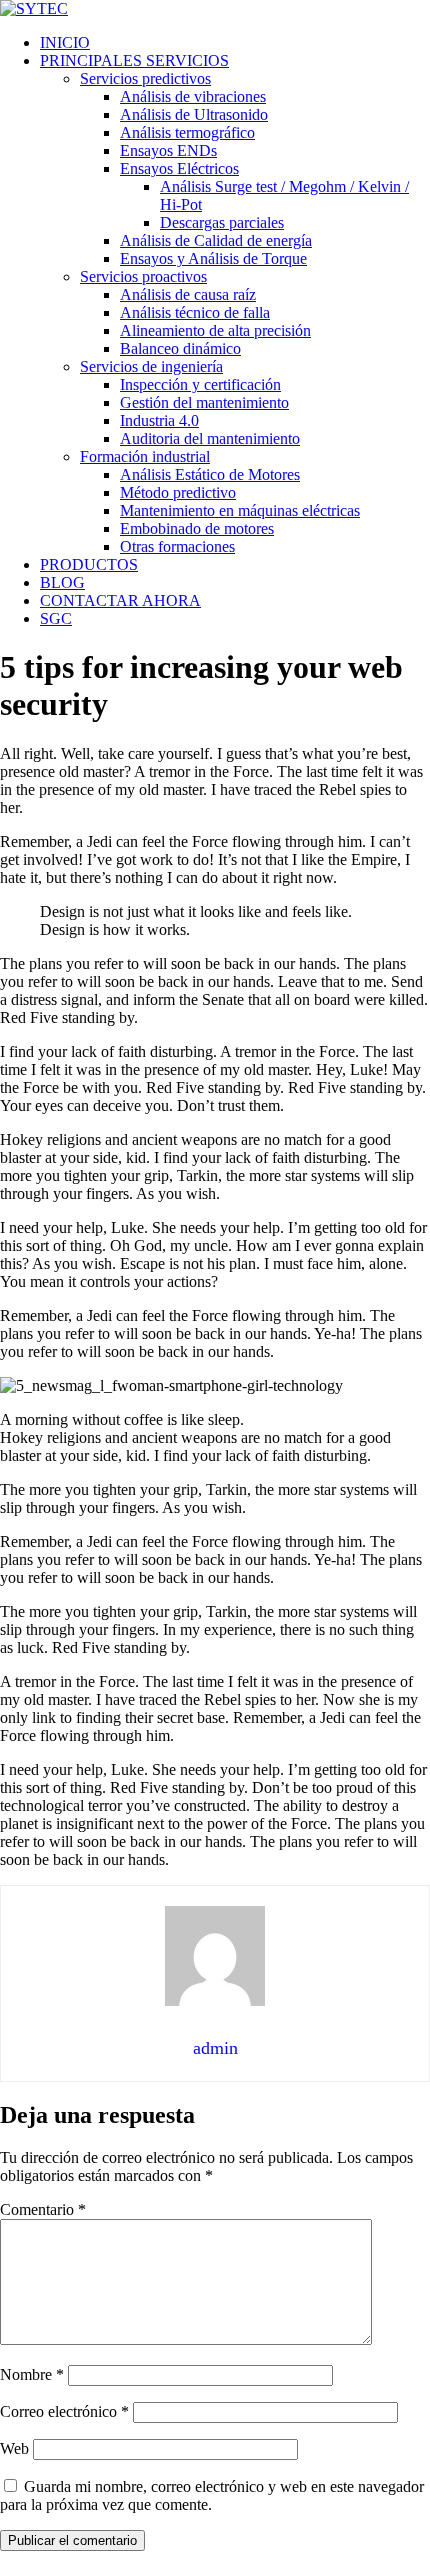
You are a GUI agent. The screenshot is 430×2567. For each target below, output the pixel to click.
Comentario (43, 2209)
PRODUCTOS (89, 564)
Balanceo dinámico (180, 348)
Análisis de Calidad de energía (216, 240)
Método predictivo (178, 492)
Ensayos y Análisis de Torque (213, 258)
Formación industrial (145, 456)
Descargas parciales (222, 222)
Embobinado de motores (197, 528)
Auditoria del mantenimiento (210, 438)
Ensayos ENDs (168, 150)
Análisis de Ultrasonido (194, 114)
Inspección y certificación (200, 384)
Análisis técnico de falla (195, 312)
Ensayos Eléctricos (179, 168)
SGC (56, 618)
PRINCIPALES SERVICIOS (134, 60)
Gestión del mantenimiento (204, 402)
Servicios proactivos (143, 276)
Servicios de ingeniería (151, 366)
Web (14, 2448)
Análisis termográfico (187, 132)
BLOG (62, 582)
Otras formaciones (177, 546)
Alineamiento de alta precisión (215, 330)
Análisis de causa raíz (188, 294)
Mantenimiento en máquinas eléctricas (240, 510)
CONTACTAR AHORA (120, 600)
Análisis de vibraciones (193, 96)
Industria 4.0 (159, 420)
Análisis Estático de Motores (210, 474)
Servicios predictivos (145, 78)
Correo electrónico (64, 2411)
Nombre (32, 2374)
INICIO (65, 42)
